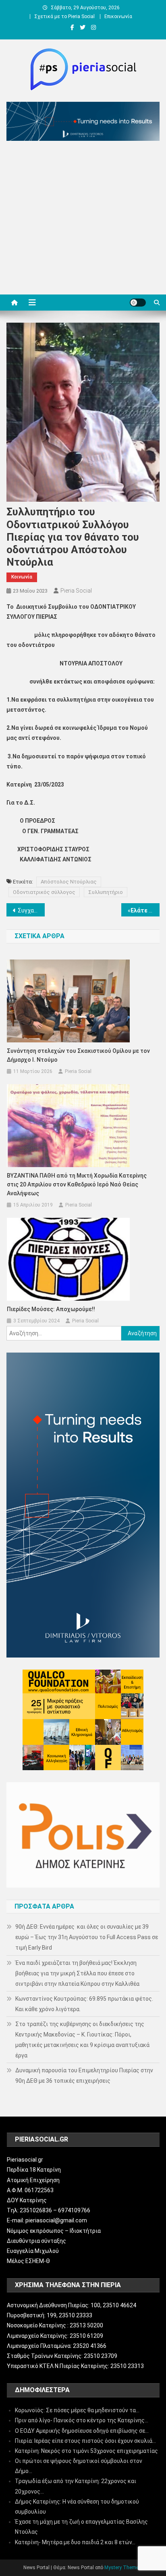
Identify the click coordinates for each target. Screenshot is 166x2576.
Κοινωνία (22, 577)
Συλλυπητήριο (106, 892)
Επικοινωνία (118, 16)
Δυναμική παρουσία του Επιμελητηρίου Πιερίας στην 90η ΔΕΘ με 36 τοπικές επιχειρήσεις (84, 2076)
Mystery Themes (123, 2568)
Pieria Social (76, 591)
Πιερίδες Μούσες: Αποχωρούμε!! (51, 1309)
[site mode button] (138, 303)
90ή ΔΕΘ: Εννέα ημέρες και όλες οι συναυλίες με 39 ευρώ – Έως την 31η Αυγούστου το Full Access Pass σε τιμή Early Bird (87, 1937)
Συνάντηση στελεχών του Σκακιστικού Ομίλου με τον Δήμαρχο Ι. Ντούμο (78, 1055)
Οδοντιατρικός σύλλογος (44, 892)
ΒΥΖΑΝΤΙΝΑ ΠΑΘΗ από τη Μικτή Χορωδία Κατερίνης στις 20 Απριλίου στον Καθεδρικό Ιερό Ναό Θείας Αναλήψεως (77, 1184)
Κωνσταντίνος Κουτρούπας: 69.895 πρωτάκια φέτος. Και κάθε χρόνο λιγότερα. (84, 2004)
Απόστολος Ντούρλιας (69, 882)
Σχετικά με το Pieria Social (64, 16)
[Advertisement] (83, 220)
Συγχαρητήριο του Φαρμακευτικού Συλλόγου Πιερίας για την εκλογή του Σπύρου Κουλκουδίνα (31, 910)
